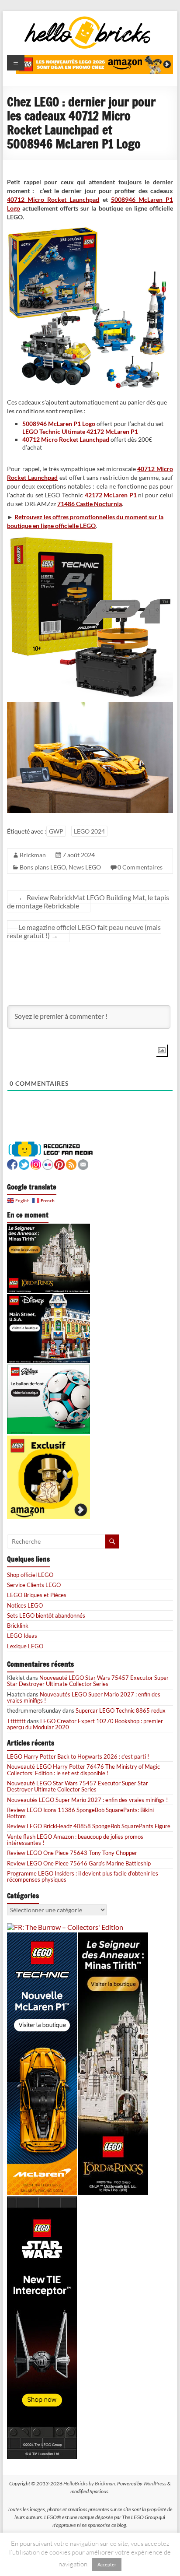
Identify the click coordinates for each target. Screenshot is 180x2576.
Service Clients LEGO (34, 1585)
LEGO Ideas (22, 1636)
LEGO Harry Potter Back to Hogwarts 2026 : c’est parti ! (78, 1756)
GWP (56, 831)
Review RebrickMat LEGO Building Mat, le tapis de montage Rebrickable (88, 901)
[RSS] (71, 1163)
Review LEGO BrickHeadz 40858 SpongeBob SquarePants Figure (89, 1826)
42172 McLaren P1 (111, 495)
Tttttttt (16, 1721)
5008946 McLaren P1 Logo (59, 424)
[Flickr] (48, 1163)
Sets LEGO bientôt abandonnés (46, 1615)
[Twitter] (24, 1163)
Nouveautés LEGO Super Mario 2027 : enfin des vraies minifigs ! (84, 1697)
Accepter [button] (107, 2564)
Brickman (33, 855)
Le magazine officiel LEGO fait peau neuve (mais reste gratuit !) (84, 931)
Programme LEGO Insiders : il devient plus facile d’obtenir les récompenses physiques (83, 1876)
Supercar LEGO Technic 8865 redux (121, 1710)
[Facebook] (12, 1163)
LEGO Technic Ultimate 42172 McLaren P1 (80, 431)
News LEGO (85, 867)
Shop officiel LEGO (30, 1575)
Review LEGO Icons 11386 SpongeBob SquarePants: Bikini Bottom (80, 1813)
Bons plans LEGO (43, 867)
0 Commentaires (140, 867)
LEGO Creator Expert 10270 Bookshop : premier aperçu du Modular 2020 (85, 1724)
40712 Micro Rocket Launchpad (53, 199)
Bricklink (18, 1626)
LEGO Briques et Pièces (37, 1595)
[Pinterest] (59, 1163)
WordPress (155, 2483)
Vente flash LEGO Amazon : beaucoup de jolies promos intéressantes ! (75, 1840)
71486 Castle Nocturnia (90, 504)
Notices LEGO (25, 1605)
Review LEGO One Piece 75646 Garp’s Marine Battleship (79, 1863)
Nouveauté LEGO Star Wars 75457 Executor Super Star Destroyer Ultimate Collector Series (88, 1681)
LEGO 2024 (89, 831)
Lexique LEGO (25, 1646)
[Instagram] (36, 1163)
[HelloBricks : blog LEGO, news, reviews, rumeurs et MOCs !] (88, 19)
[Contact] (83, 1163)
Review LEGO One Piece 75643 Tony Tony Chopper (72, 1853)
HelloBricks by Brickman (89, 2483)
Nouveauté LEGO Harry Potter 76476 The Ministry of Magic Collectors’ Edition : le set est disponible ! (83, 1770)
